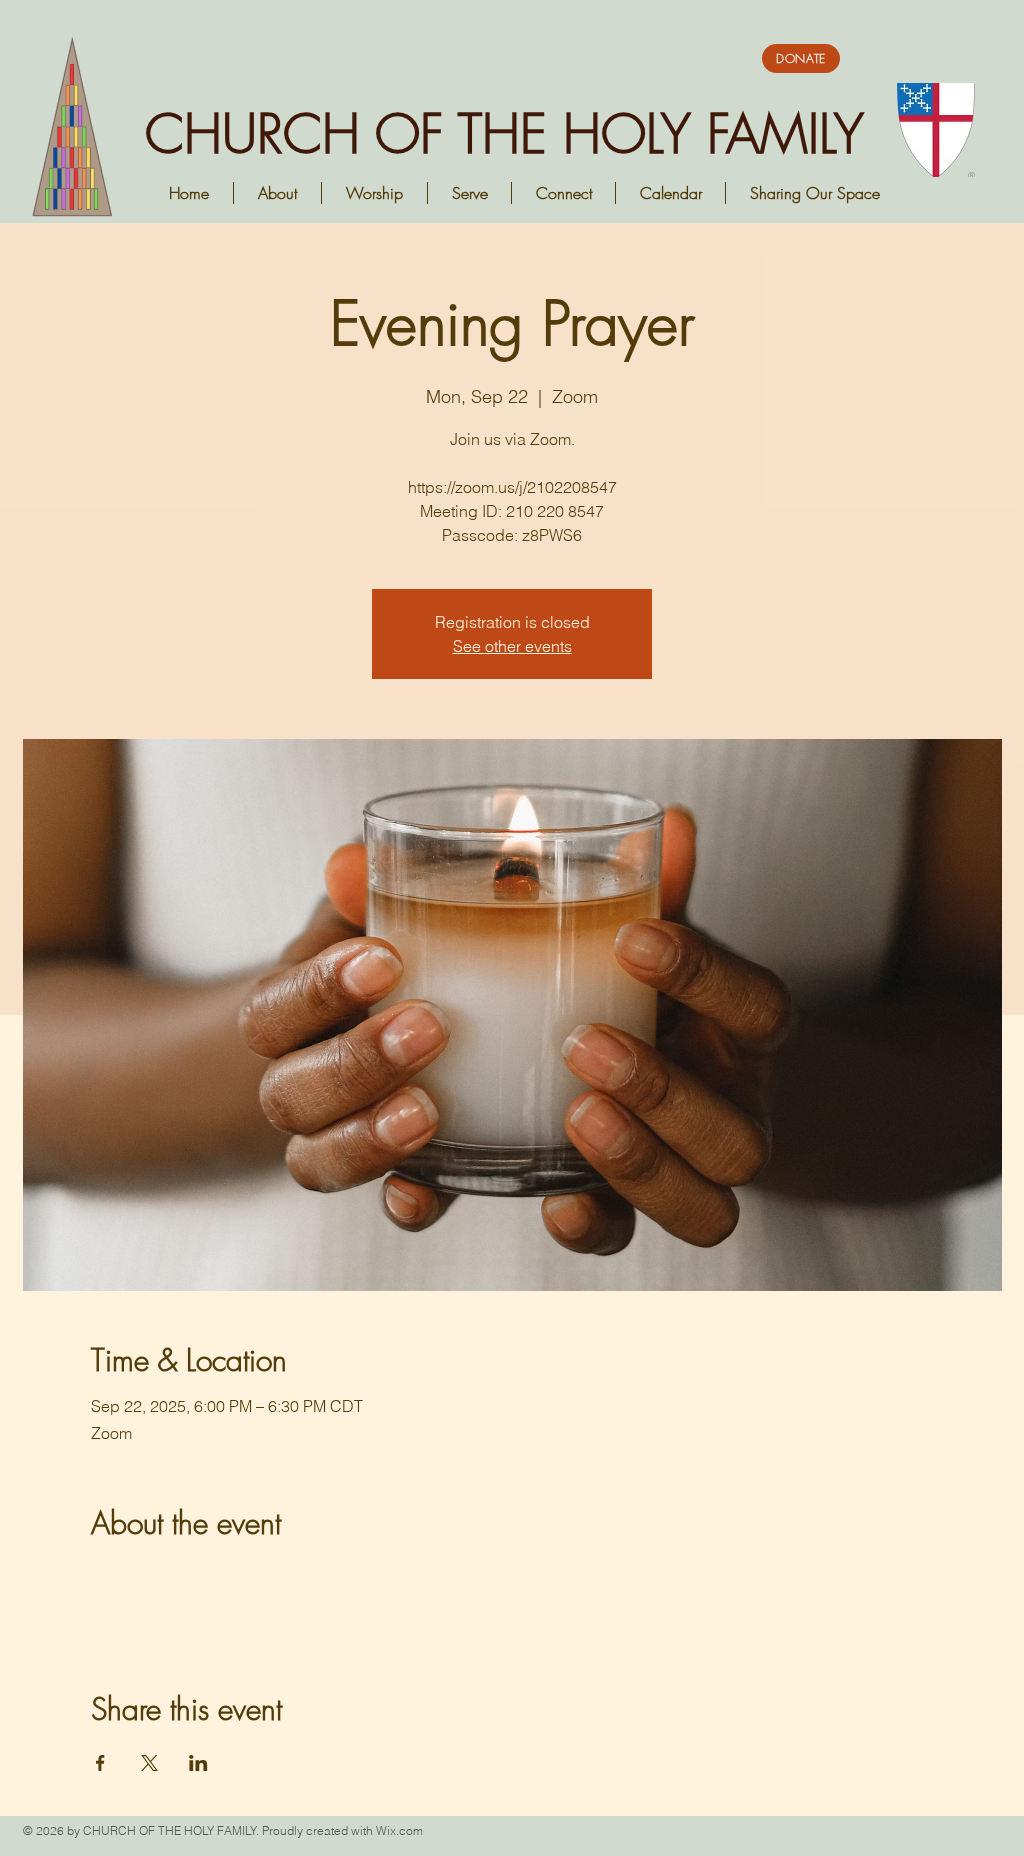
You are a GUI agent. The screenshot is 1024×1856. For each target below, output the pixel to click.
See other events (512, 646)
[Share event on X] (149, 1763)
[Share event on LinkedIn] (198, 1763)
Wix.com (399, 1830)
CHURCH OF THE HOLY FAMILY (504, 133)
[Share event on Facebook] (100, 1763)
